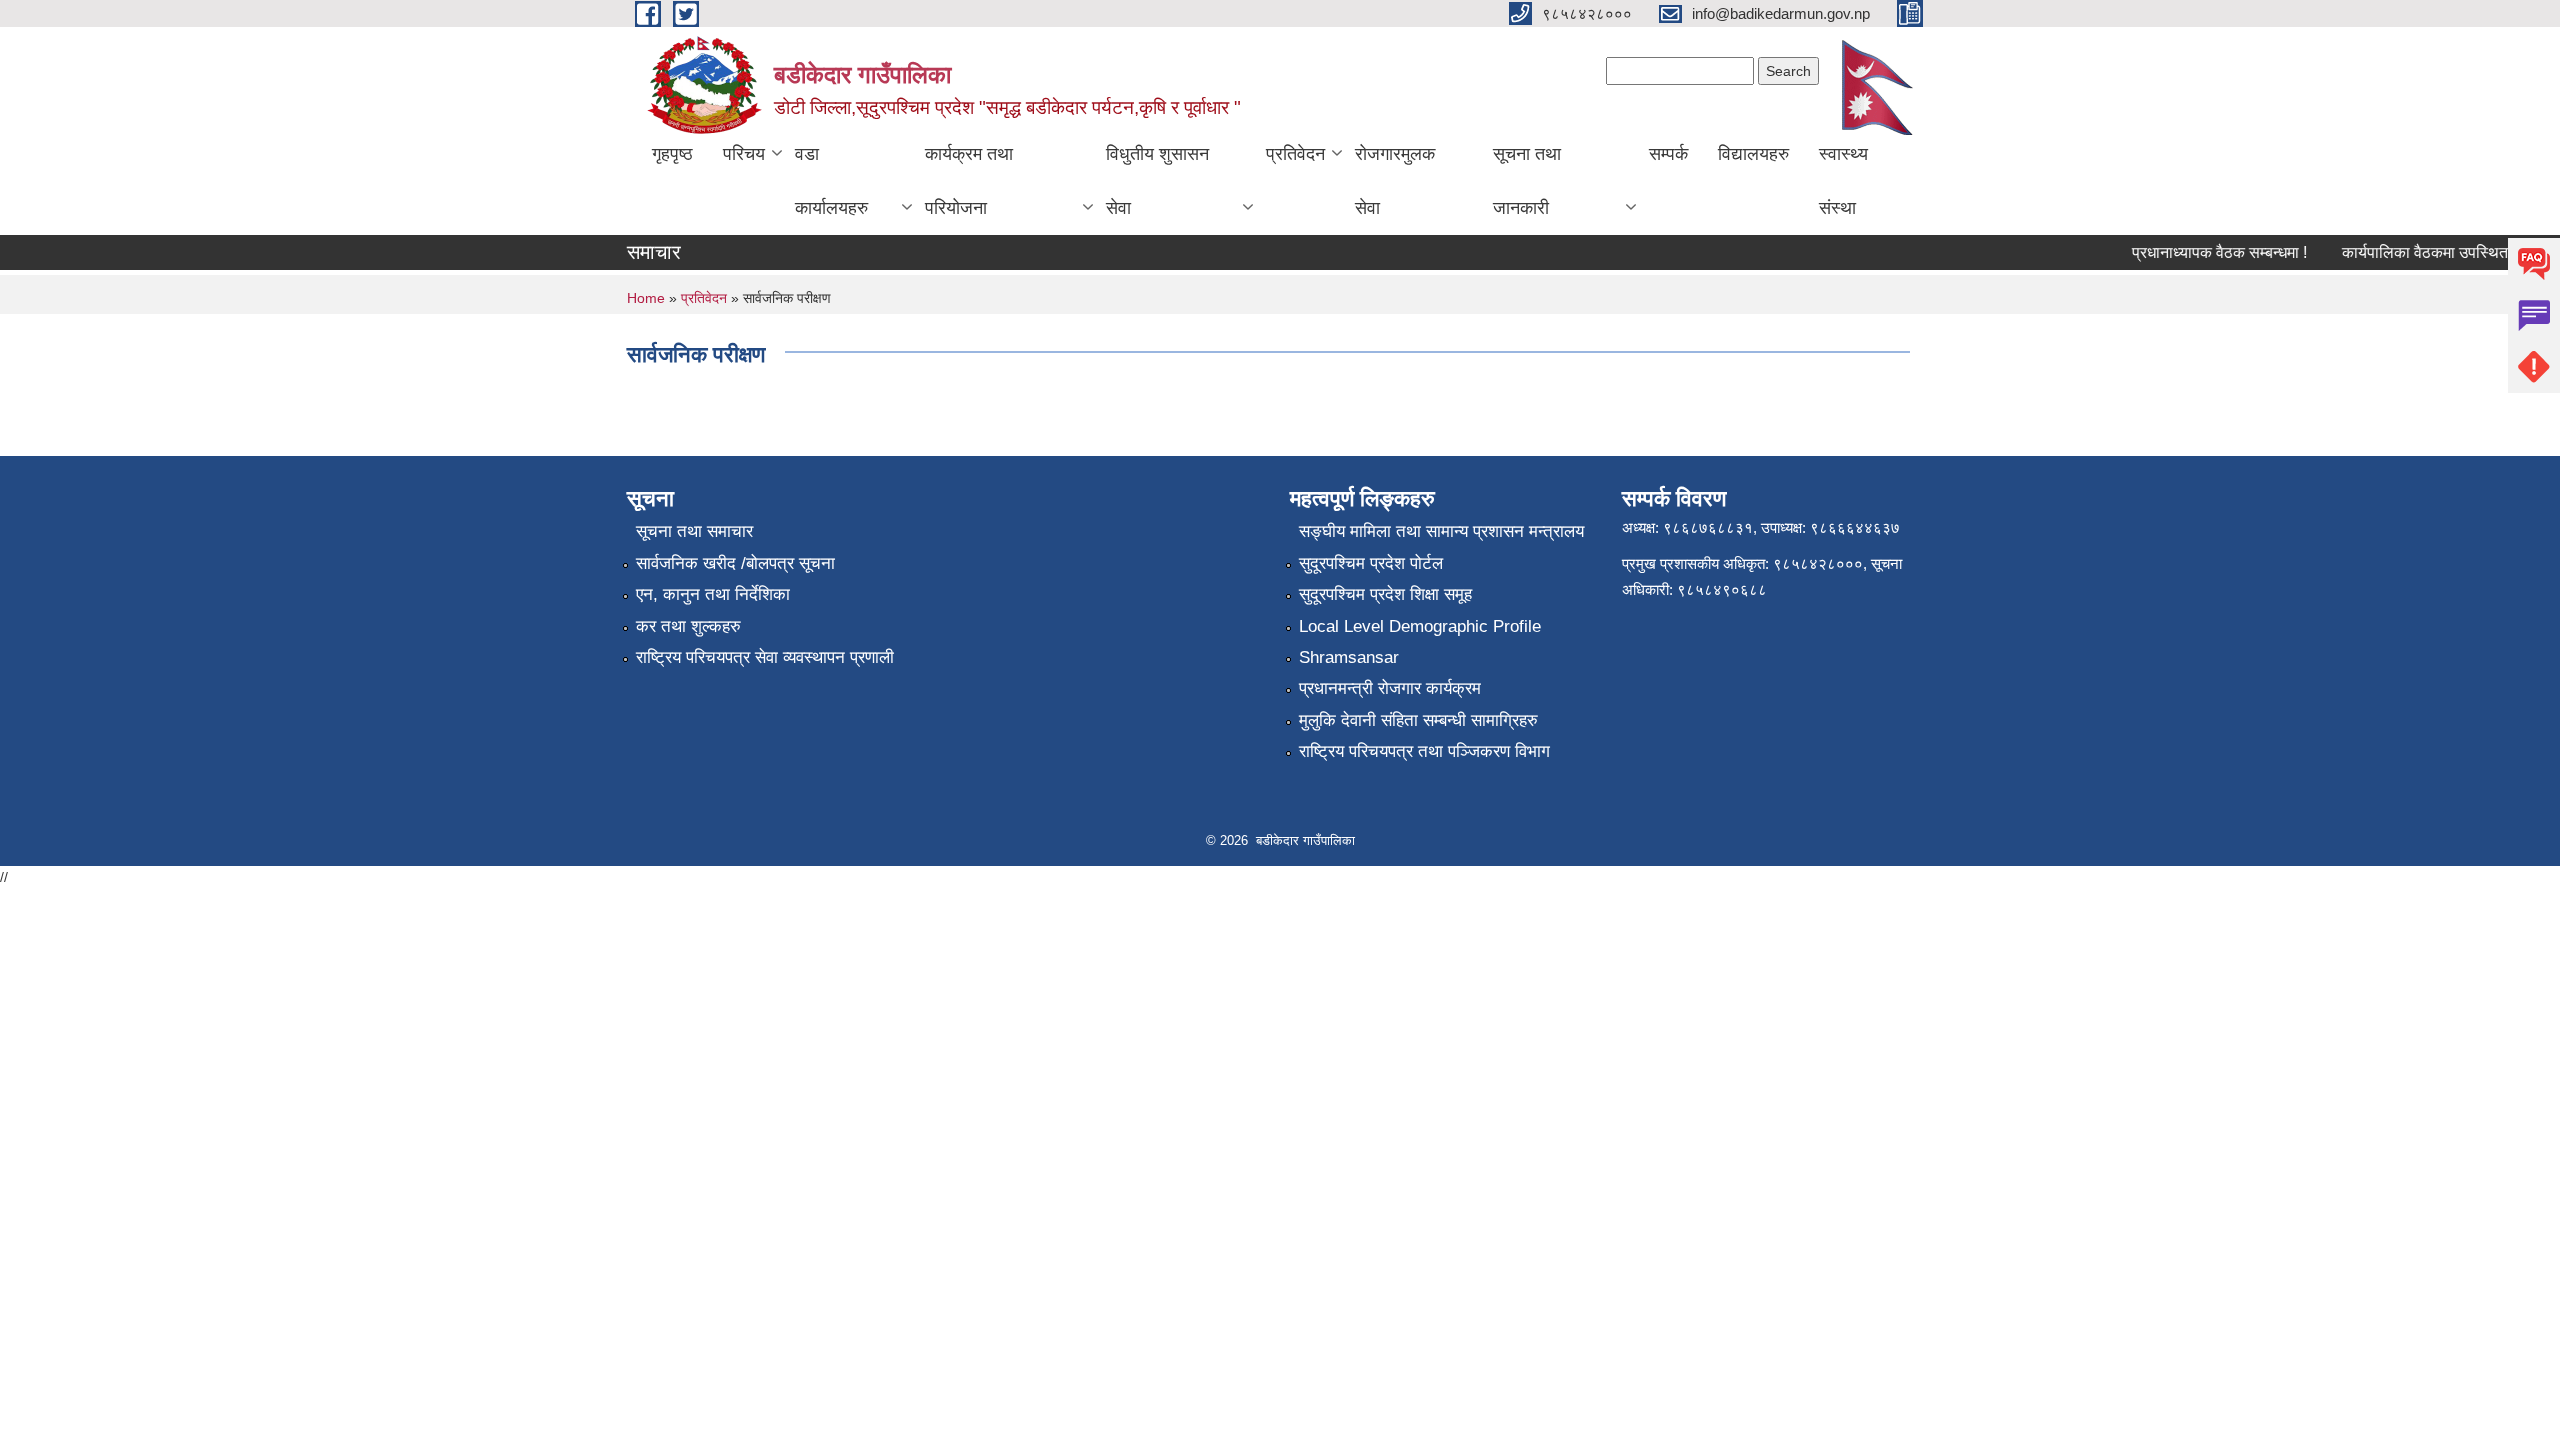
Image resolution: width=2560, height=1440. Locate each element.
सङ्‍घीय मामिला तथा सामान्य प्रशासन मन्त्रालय (1441, 531)
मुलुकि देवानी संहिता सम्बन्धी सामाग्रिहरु (1418, 720)
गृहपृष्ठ (672, 154)
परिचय (744, 154)
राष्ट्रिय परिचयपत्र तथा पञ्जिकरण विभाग (1424, 751)
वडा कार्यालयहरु (831, 181)
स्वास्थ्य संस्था (1843, 181)
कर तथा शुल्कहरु (688, 626)
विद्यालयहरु (1753, 154)
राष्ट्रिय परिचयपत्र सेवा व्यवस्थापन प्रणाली (765, 657)
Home (646, 298)
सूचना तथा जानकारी (1527, 181)
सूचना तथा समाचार (694, 531)
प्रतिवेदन (1295, 154)
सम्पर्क (1668, 154)
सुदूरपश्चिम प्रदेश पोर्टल (1371, 563)
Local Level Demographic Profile (1420, 626)
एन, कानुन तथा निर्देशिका (713, 594)
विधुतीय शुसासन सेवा (1157, 181)
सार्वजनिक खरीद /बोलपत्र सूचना (735, 563)
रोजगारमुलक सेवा (1395, 181)
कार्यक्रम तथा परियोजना (969, 181)
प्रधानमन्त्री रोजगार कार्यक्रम (1390, 688)
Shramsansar (1349, 657)
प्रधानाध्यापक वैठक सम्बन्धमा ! (2203, 252)
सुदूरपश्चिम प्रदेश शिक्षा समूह (1385, 594)
